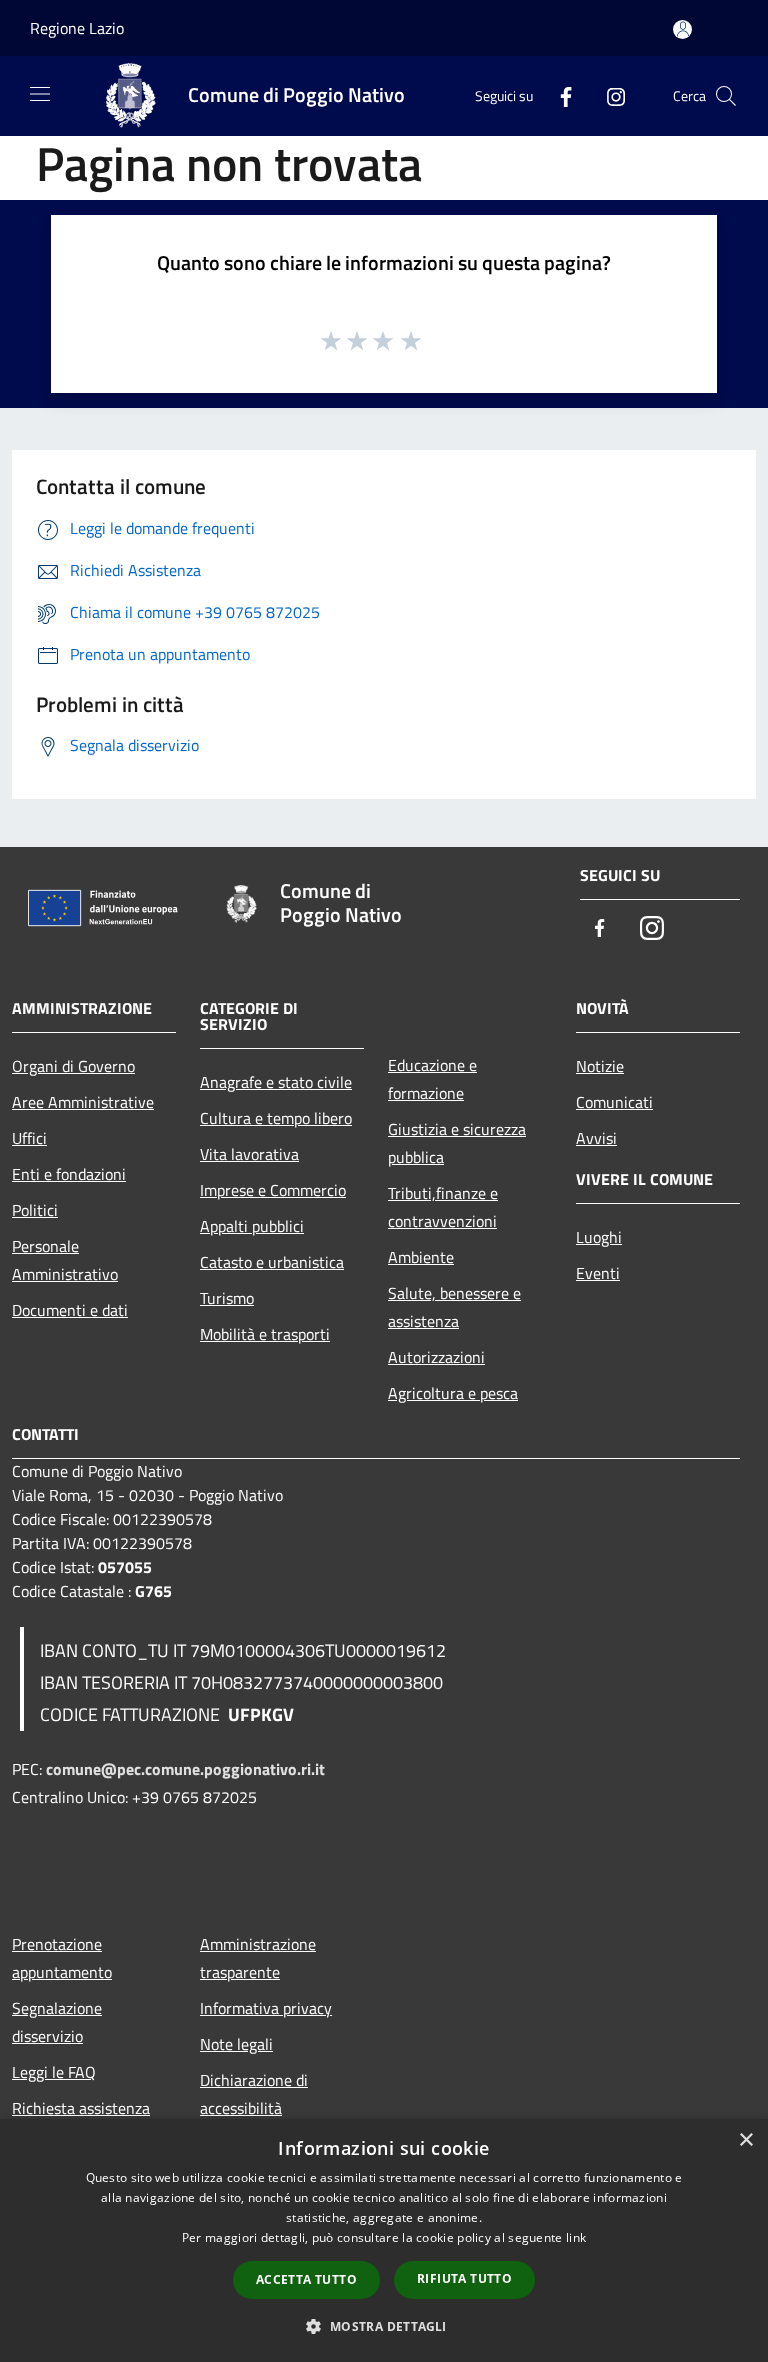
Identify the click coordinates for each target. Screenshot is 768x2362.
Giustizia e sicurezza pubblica (457, 1143)
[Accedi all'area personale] (682, 29)
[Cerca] (726, 96)
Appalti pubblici (252, 1226)
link (576, 2237)
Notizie (600, 1066)
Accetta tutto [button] (306, 2279)
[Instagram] (608, 95)
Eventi (598, 1273)
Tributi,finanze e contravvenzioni (443, 1207)
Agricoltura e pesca (453, 1393)
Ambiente (421, 1257)
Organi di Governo (73, 1066)
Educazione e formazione (432, 1079)
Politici (35, 1210)
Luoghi (599, 1237)
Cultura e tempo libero (276, 1118)
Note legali (236, 2044)
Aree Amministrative (83, 1102)
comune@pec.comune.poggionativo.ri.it (185, 1769)
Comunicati (614, 1102)
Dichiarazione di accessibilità (254, 2094)
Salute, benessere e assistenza (454, 1307)
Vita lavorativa (249, 1154)
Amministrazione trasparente (258, 1958)
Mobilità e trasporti (265, 1334)
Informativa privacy (266, 2008)
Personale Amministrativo (65, 1260)
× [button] (745, 2140)
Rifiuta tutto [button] (464, 2278)
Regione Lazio (77, 28)
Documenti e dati (70, 1310)
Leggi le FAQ (54, 2072)
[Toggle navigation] (40, 94)
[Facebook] (558, 95)
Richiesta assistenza (81, 2108)
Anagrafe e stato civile (276, 1082)
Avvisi (596, 1138)
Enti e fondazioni (69, 1174)
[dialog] (384, 2240)
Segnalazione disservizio (57, 2022)
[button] (383, 2326)
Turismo (227, 1298)
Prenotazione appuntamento (62, 1958)
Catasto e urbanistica (272, 1262)
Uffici (29, 1138)
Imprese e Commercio (273, 1190)
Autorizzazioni (436, 1357)
